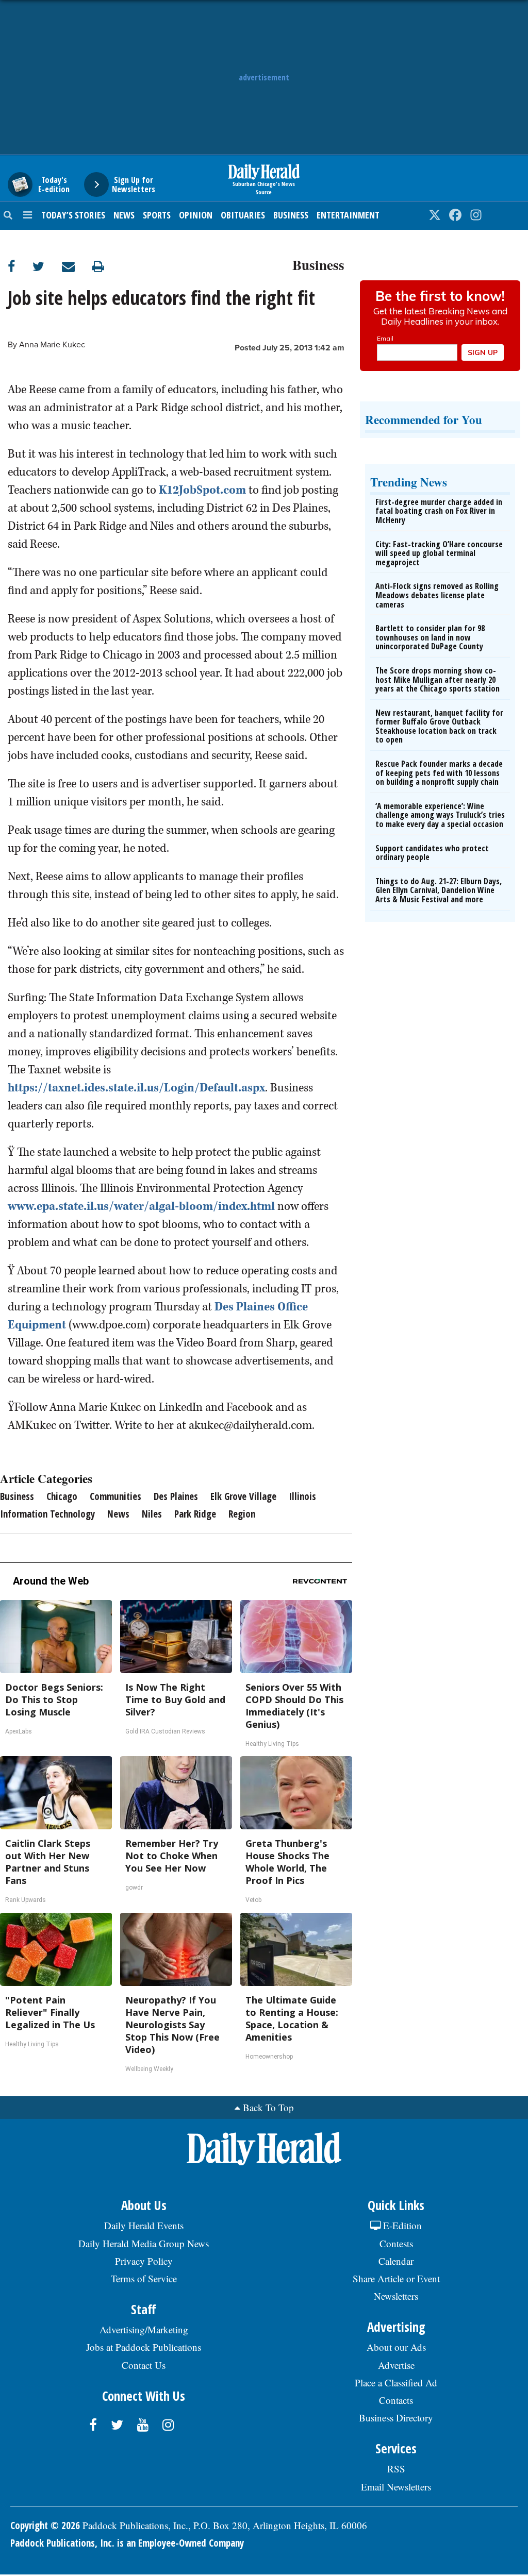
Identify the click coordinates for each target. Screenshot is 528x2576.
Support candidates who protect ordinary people (432, 853)
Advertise (396, 2365)
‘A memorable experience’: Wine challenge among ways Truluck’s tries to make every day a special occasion (440, 815)
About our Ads (396, 2347)
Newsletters (396, 2296)
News (124, 215)
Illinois (302, 1496)
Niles (152, 1514)
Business (291, 215)
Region (242, 1514)
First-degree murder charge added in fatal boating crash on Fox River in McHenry (439, 511)
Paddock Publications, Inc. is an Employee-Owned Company (127, 2543)
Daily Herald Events (144, 2225)
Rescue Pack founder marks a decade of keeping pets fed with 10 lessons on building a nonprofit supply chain (439, 773)
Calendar (396, 2261)
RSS (396, 2469)
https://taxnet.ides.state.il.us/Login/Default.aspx (136, 1088)
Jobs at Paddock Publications (144, 2347)
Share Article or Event (396, 2278)
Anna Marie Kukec (52, 345)
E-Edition (401, 2225)
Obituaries (243, 215)
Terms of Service (144, 2278)
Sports (157, 215)
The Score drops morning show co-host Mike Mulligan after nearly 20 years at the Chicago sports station (438, 679)
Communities (115, 1496)
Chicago (62, 1496)
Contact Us (144, 2365)
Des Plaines (176, 1496)
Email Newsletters (396, 2487)
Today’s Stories (73, 215)
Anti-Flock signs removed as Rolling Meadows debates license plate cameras (437, 595)
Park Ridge (195, 1514)
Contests (396, 2243)
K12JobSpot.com (202, 490)
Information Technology (47, 1514)
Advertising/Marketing (144, 2329)
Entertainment (348, 215)
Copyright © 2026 (45, 2526)
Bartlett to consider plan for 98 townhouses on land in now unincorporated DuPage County (430, 637)
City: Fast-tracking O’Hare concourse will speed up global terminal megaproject (439, 553)
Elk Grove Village (243, 1496)
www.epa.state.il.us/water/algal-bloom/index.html (141, 1206)
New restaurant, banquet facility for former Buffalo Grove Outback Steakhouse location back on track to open (439, 726)
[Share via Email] (77, 266)
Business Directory (396, 2418)
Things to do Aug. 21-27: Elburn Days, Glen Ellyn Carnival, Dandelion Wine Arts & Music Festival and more (439, 890)
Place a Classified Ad (396, 2383)
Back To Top (268, 2107)
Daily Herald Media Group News (144, 2243)
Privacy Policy (144, 2261)
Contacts (396, 2400)
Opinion (196, 215)
